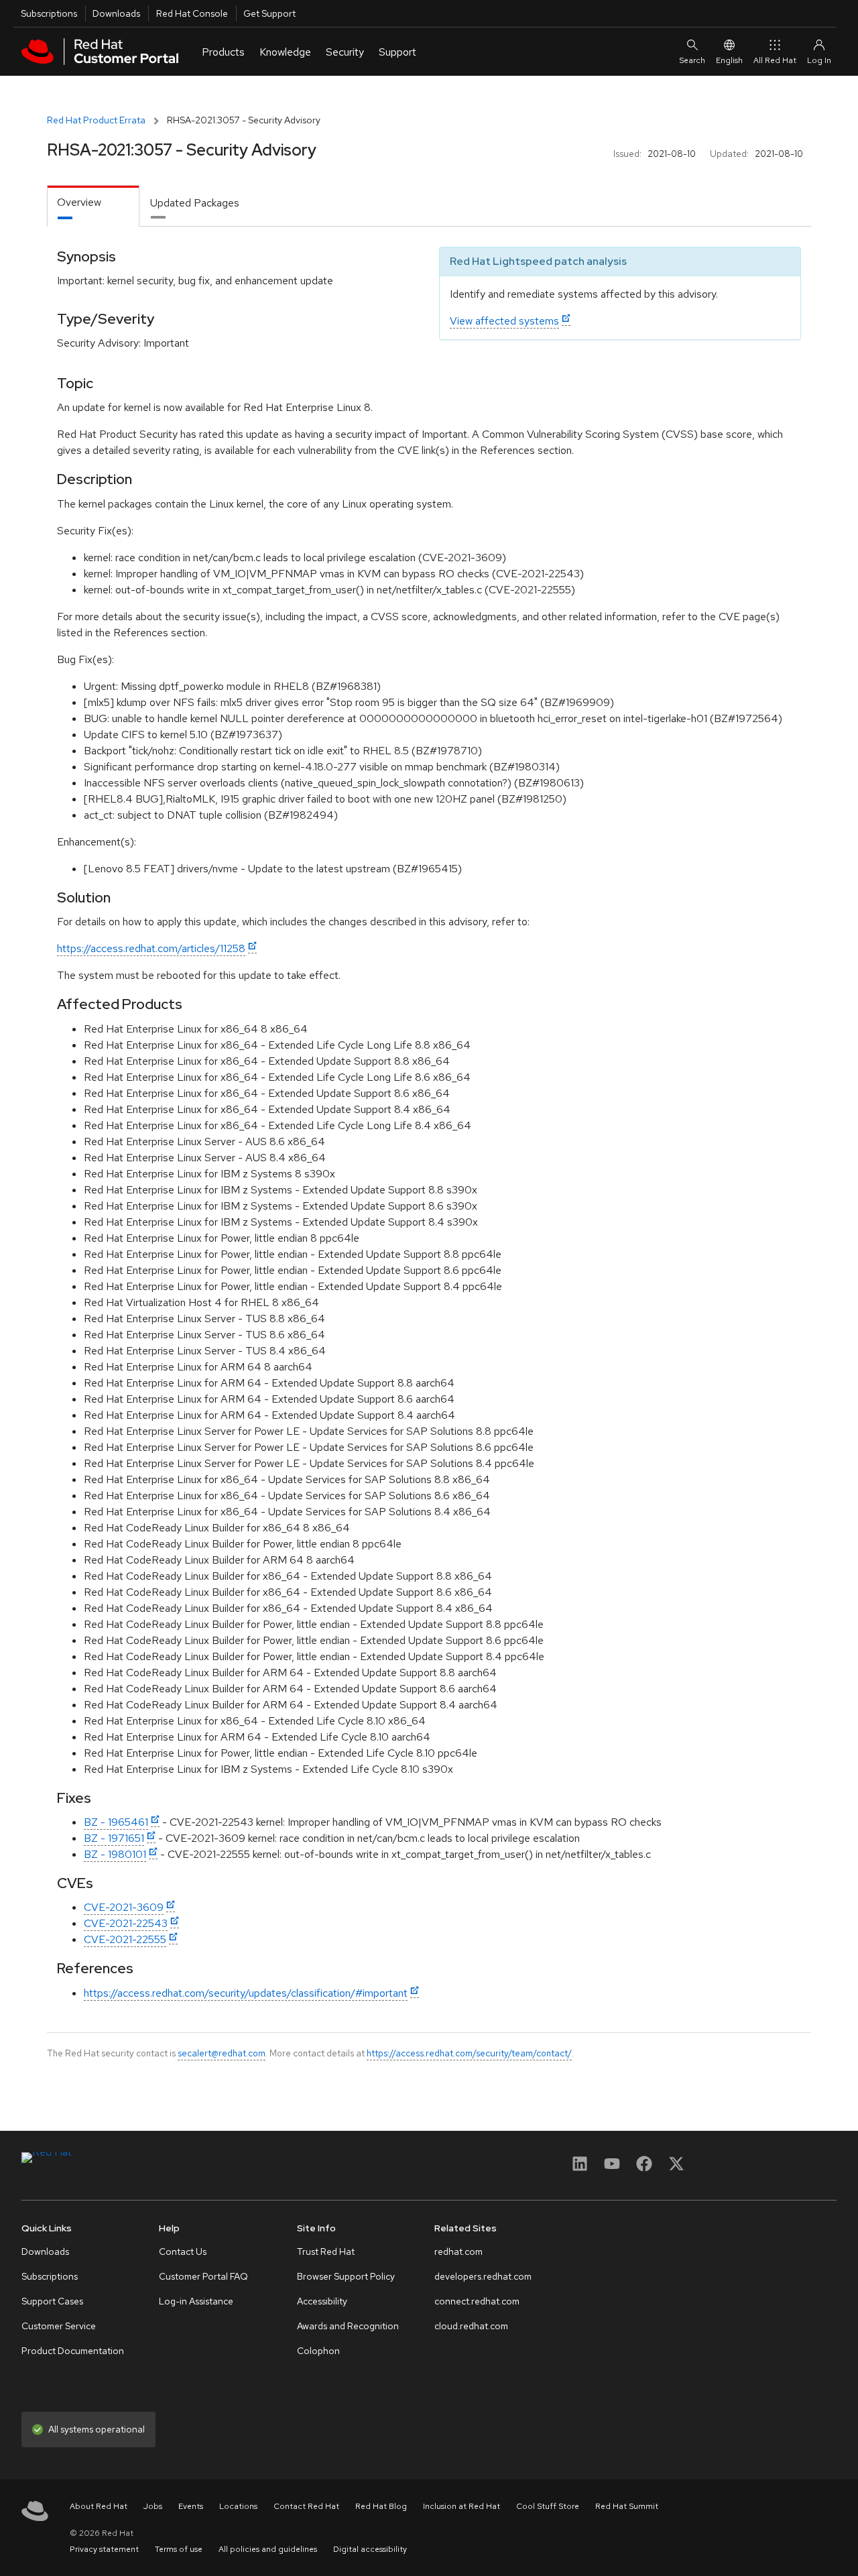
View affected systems (504, 321)
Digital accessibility (370, 2549)
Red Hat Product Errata (96, 120)
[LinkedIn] (580, 2168)
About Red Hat (99, 2506)
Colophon (318, 2351)
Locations (238, 2506)
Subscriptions (49, 13)
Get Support (269, 13)
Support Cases (52, 2301)
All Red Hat (775, 60)
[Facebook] (644, 2168)
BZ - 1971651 (114, 1838)
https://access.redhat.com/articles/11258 (151, 948)
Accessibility (322, 2301)
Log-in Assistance (196, 2301)
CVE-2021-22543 (126, 1923)
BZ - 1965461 (116, 1822)
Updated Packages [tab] (195, 203)
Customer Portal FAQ (203, 2276)
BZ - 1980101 (115, 1854)
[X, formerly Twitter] (676, 2168)
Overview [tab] (79, 202)
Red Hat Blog (381, 2506)
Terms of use (179, 2549)
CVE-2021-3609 (124, 1907)
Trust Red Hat (326, 2251)
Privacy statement (104, 2549)
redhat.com (458, 2251)
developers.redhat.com (483, 2276)
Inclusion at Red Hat (462, 2506)
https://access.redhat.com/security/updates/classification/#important (246, 1993)
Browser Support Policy (346, 2276)
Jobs (153, 2506)
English (729, 60)
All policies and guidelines (268, 2549)
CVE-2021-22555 (125, 1939)
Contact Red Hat (306, 2506)
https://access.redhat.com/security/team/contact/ (469, 2053)
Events (191, 2506)
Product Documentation (73, 2351)
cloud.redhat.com (471, 2326)
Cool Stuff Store (548, 2506)
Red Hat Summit (627, 2506)
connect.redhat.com (477, 2301)
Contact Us (183, 2251)
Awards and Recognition (348, 2326)
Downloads (116, 13)
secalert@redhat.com (222, 2053)
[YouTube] (612, 2168)
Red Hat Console (192, 13)
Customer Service (59, 2326)
